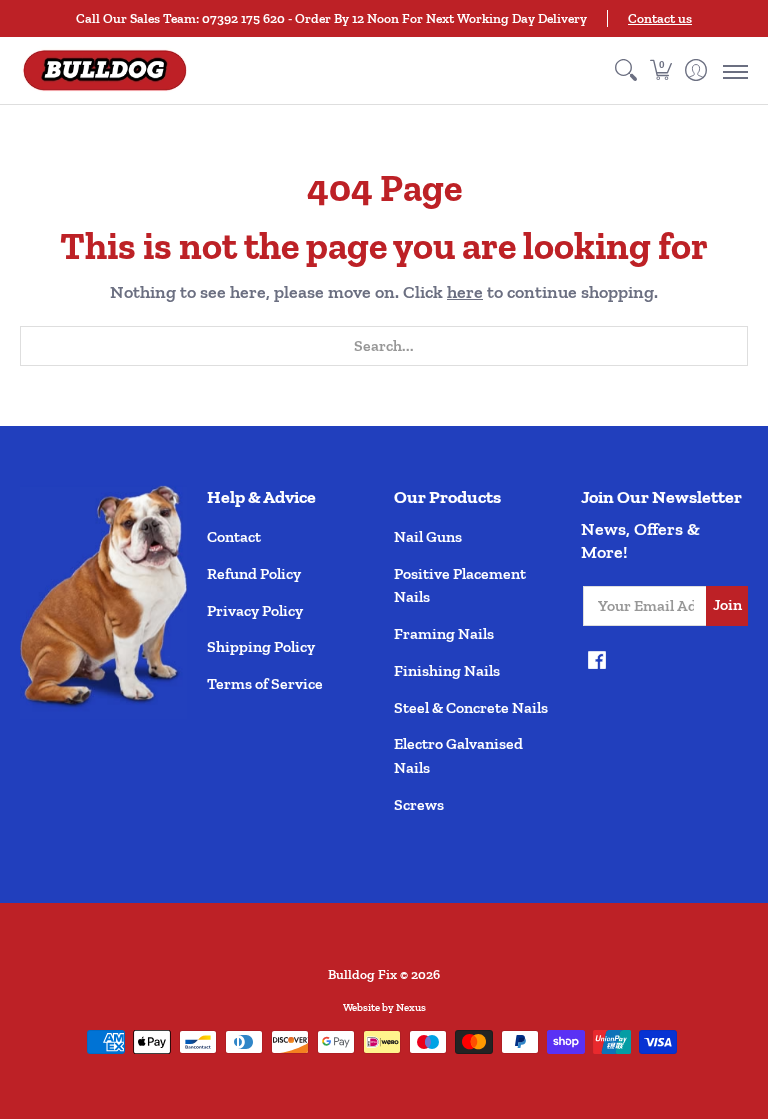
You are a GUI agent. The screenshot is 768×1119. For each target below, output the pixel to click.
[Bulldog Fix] (105, 70)
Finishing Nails (447, 670)
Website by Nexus (384, 1007)
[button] (660, 70)
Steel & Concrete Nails (471, 707)
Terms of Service (265, 683)
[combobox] (384, 346)
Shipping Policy (261, 646)
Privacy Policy (255, 610)
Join (727, 604)
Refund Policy (254, 573)
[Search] (625, 70)
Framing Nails (444, 633)
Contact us (660, 18)
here (465, 292)
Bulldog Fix (362, 974)
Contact (234, 536)
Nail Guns (428, 536)
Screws (419, 804)
